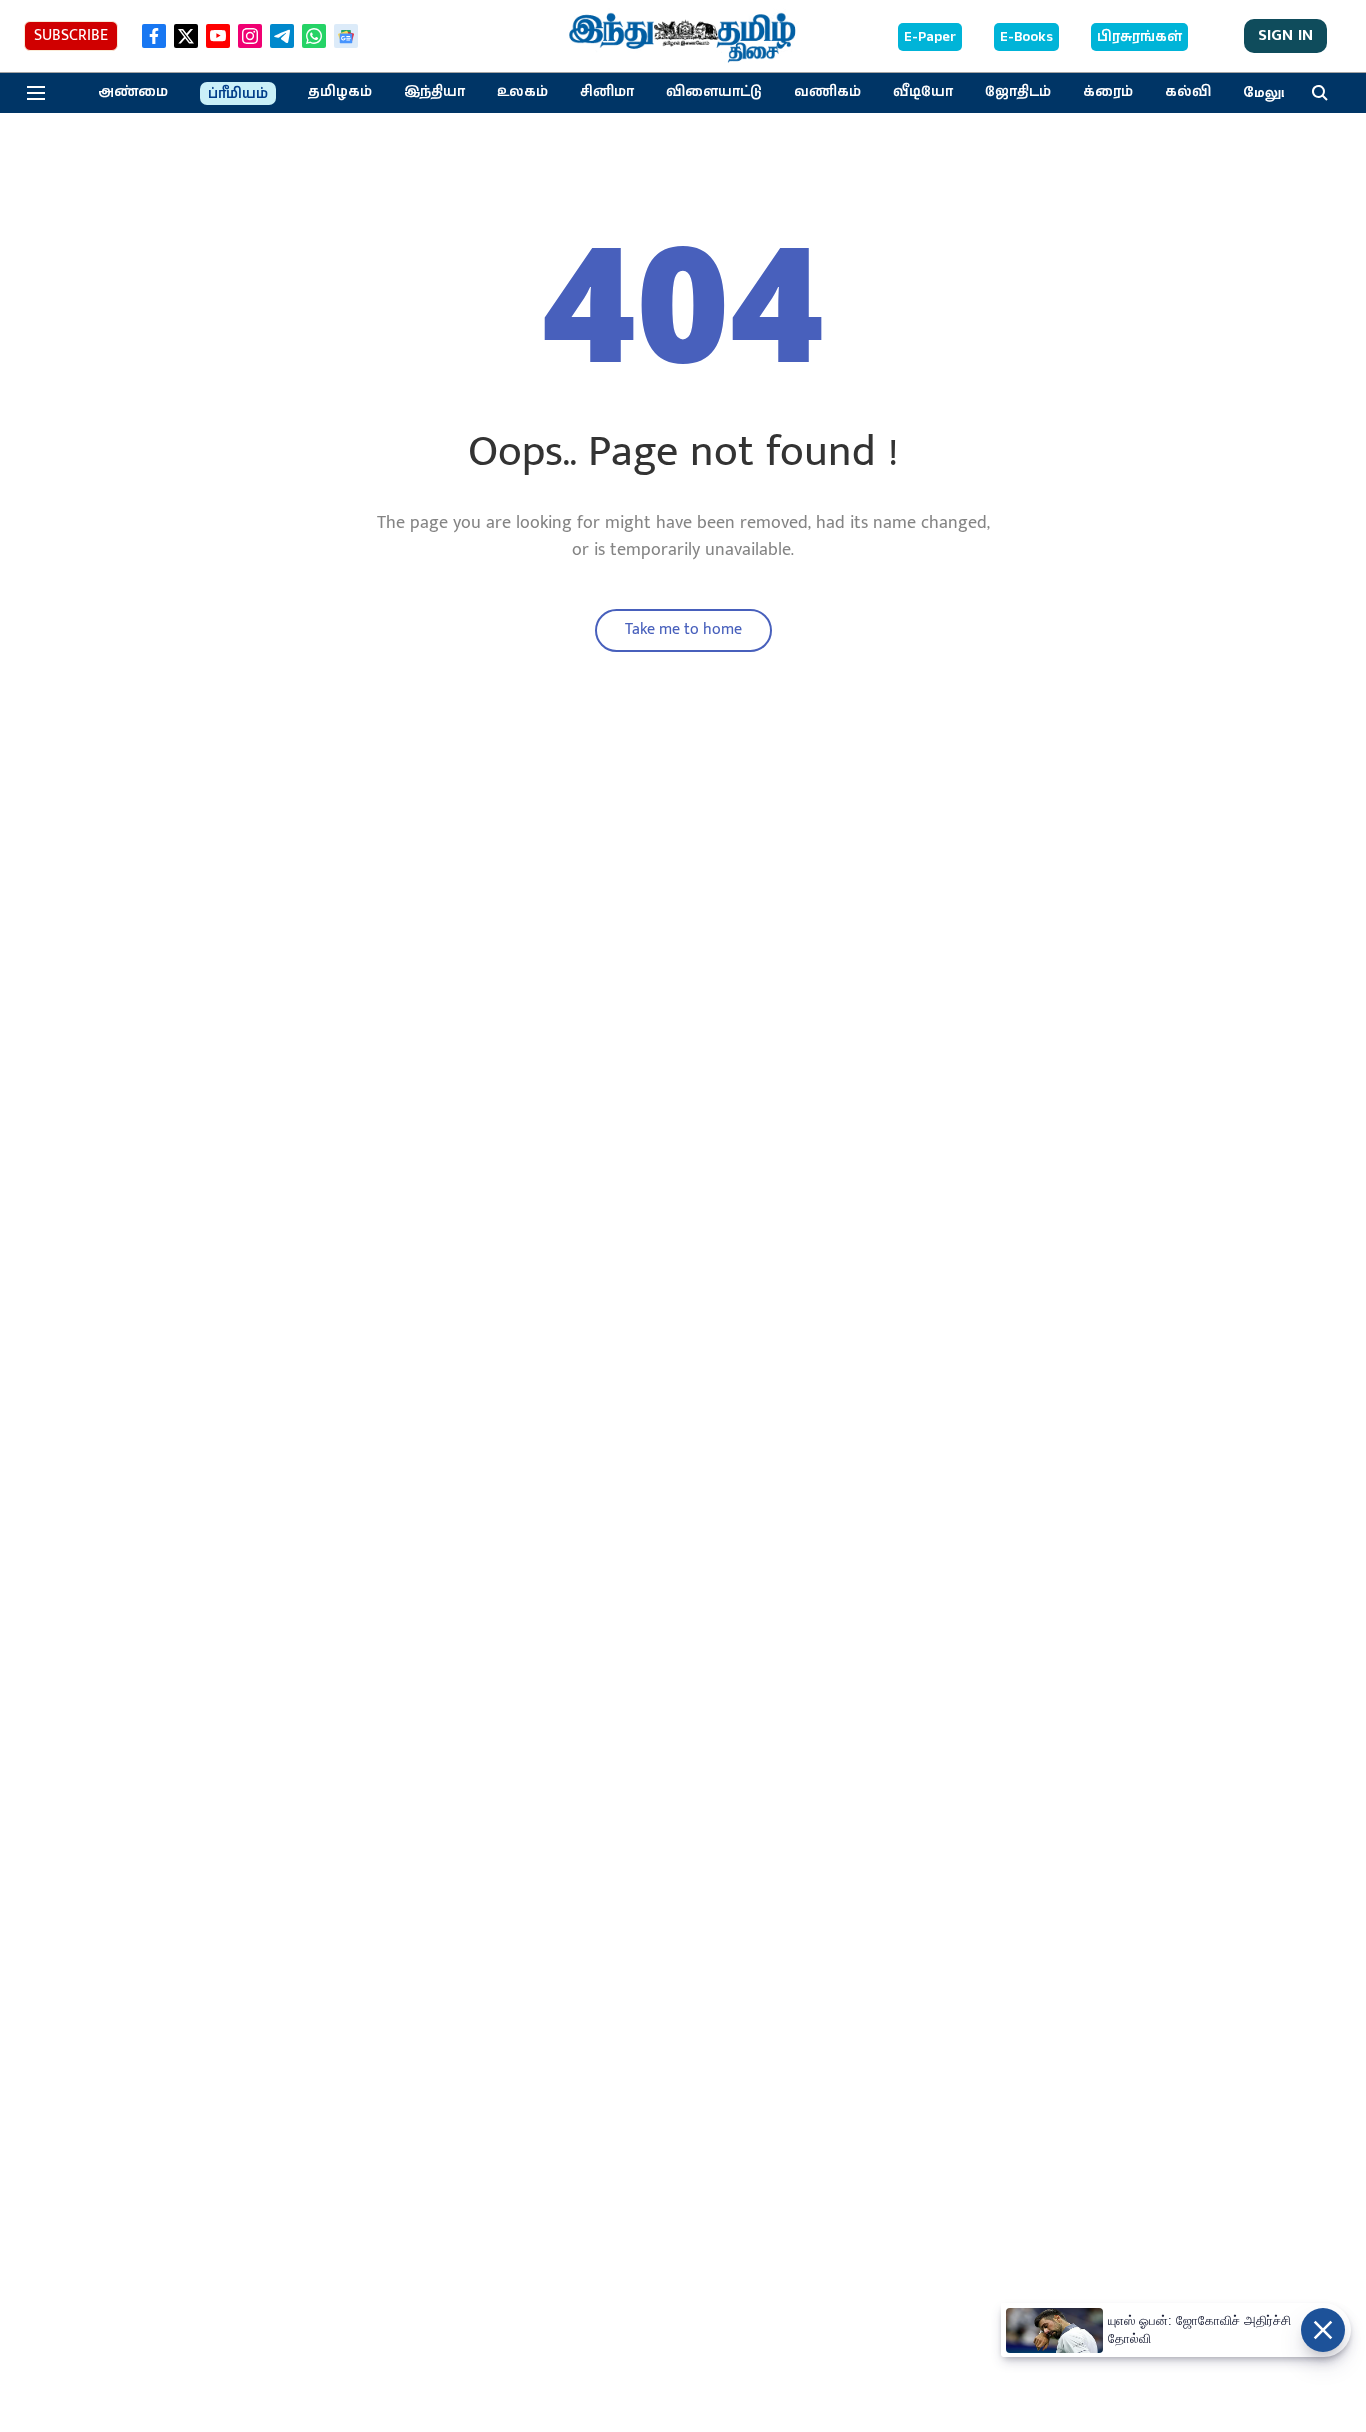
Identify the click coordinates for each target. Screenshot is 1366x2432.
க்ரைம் (1108, 92)
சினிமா (607, 92)
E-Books (1026, 37)
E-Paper (930, 37)
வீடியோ (923, 92)
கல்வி (1188, 92)
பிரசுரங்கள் (1139, 37)
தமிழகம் (340, 92)
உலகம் (522, 92)
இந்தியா (434, 92)
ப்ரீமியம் (238, 94)
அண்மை (133, 92)
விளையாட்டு (714, 92)
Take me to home (683, 629)
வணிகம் (827, 92)
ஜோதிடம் (1018, 92)
